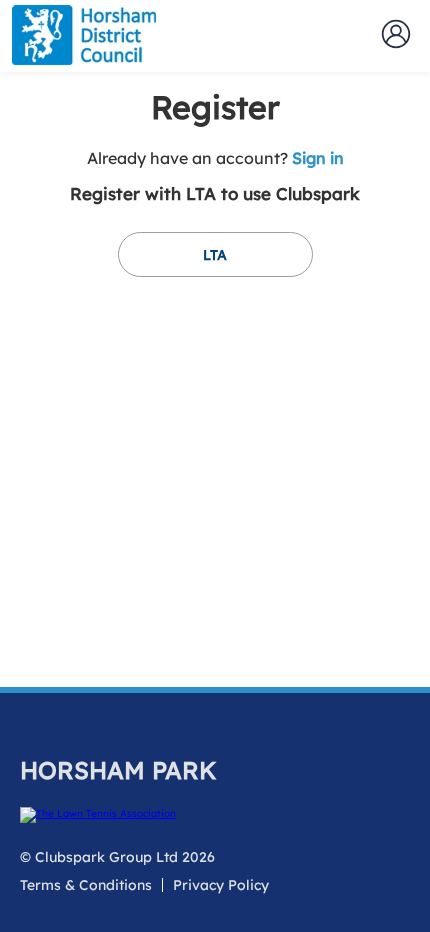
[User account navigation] (396, 34)
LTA (215, 255)
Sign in (318, 158)
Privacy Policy (221, 885)
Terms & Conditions (86, 885)
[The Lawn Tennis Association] (212, 815)
